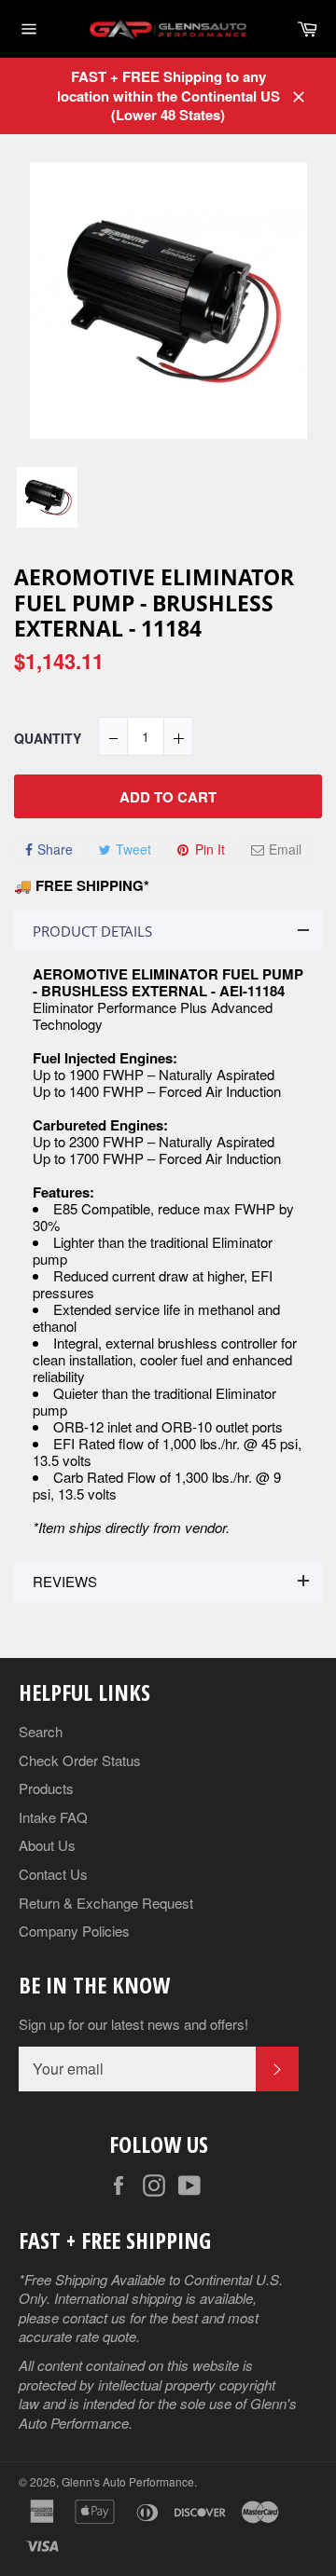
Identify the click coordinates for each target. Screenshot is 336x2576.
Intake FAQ (53, 1817)
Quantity (48, 739)
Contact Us (53, 1874)
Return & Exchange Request (106, 1903)
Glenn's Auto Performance (128, 2481)
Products (46, 1788)
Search (41, 1731)
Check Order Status (80, 1760)
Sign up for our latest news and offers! (133, 2024)
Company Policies (74, 1931)
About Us (47, 1845)
